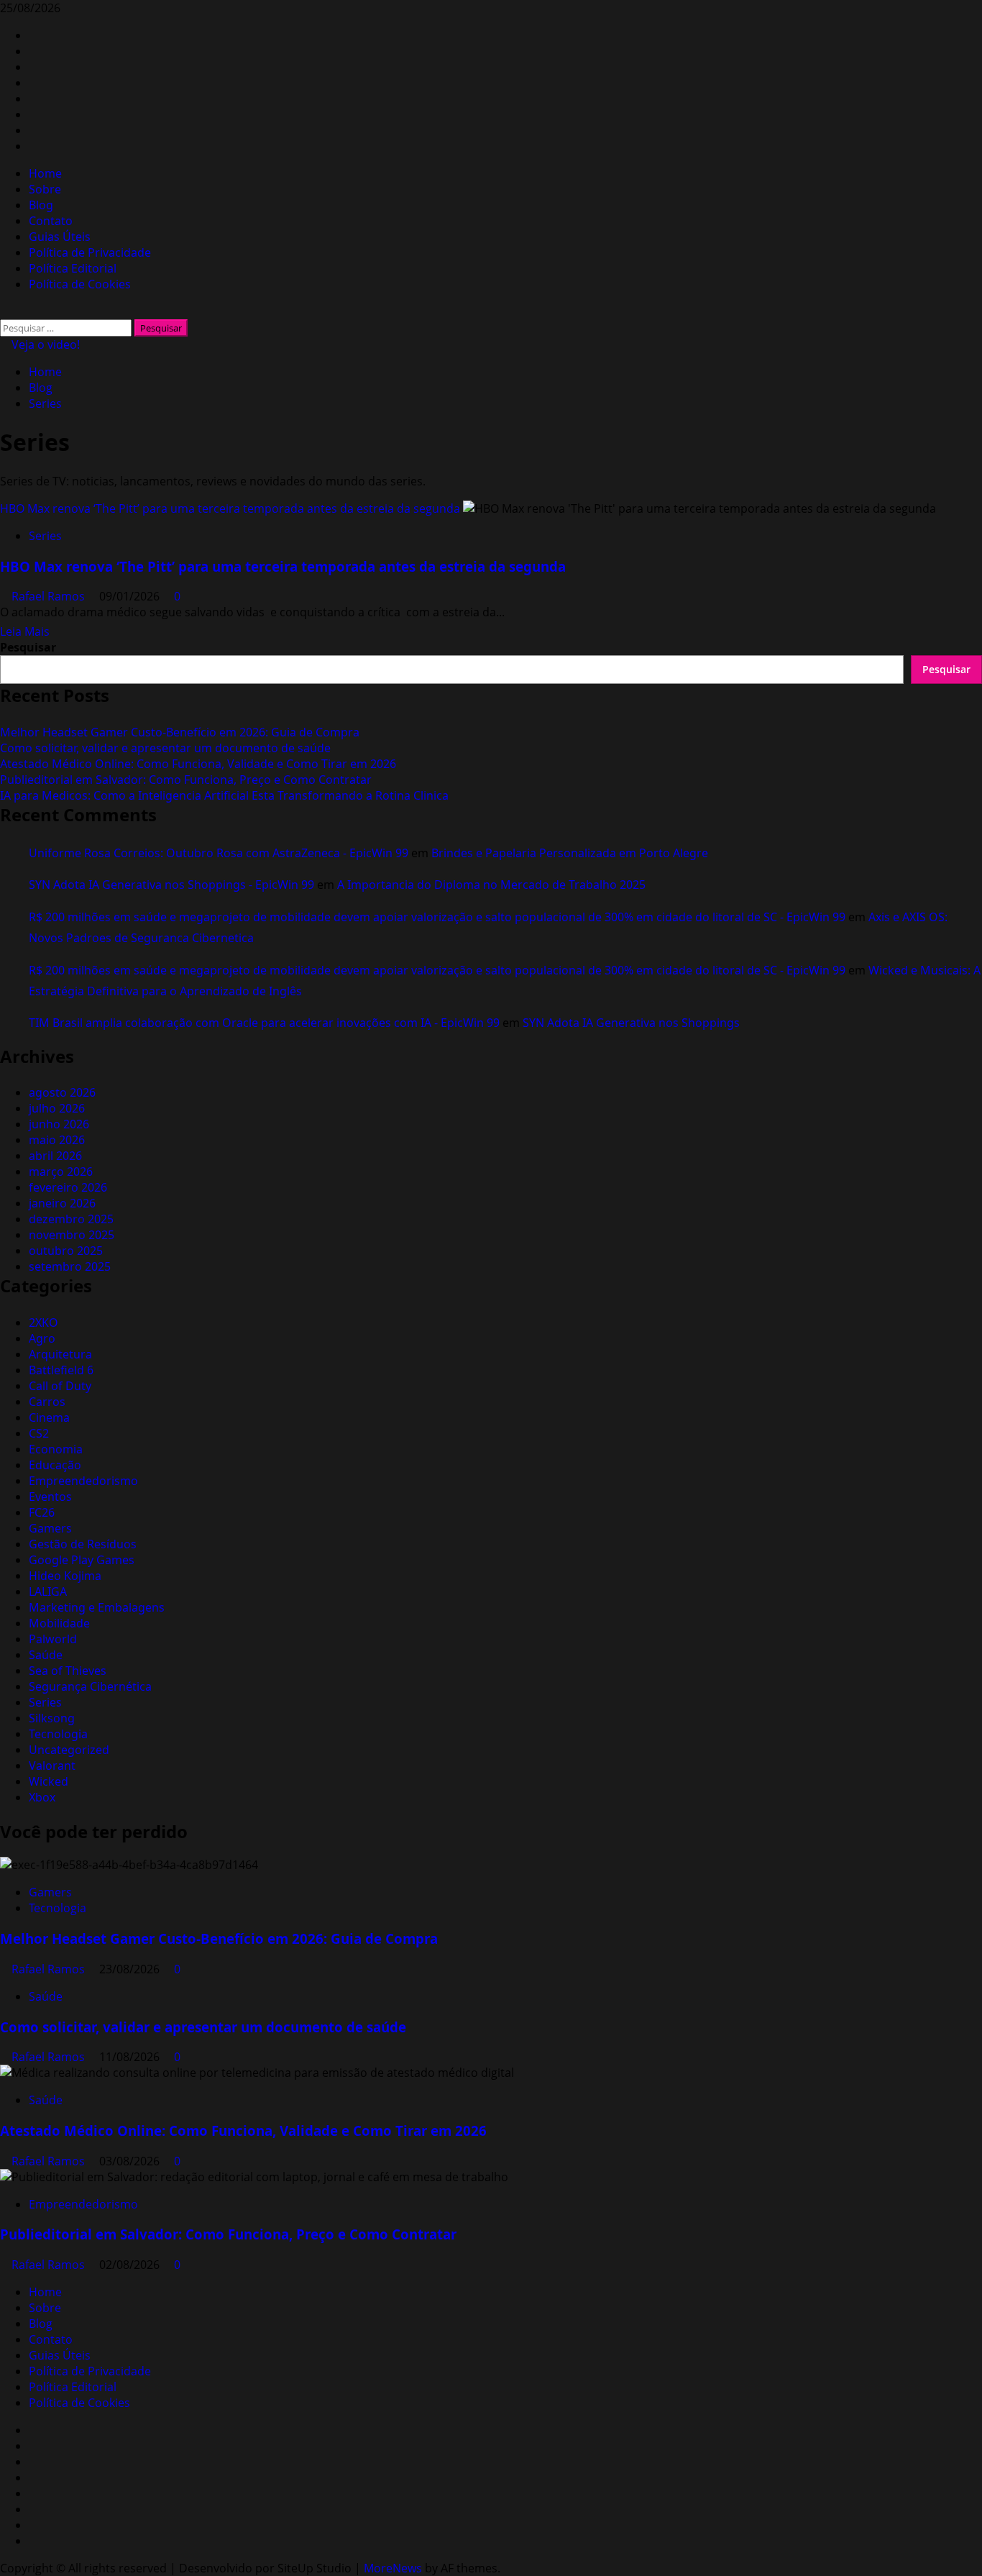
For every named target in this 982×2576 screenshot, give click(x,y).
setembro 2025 (70, 1266)
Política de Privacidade (90, 252)
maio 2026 (57, 1140)
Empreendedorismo (83, 1481)
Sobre (45, 189)
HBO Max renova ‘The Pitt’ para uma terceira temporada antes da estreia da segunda (230, 508)
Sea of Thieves (68, 1671)
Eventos (50, 1497)
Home (45, 173)
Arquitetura (60, 1354)
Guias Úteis (60, 237)
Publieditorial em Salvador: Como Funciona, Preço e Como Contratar (186, 780)
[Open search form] (4, 311)
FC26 (42, 1512)
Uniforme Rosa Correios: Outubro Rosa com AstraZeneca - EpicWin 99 (219, 853)
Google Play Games (82, 1560)
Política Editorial (73, 268)
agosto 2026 (62, 1092)
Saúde (46, 1655)
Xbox (42, 1797)
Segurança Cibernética (90, 1686)
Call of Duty (60, 1386)
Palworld (53, 1639)
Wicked (49, 1781)
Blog (41, 205)
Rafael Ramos (50, 596)
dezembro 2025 (71, 1219)
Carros (47, 1402)
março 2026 (61, 1171)
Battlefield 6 (61, 1370)
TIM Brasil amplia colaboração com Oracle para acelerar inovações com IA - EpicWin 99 (264, 1023)
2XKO (43, 1323)
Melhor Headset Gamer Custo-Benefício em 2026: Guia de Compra (180, 732)
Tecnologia (58, 1734)
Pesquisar (28, 647)
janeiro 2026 (62, 1203)
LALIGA (48, 1591)
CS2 (39, 1433)
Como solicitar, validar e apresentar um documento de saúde (165, 748)
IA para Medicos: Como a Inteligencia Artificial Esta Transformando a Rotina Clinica (224, 795)
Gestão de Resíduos (83, 1544)
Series (45, 536)
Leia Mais (25, 631)
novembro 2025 (72, 1235)
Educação (55, 1465)
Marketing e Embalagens (97, 1607)
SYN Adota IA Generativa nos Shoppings (631, 1023)
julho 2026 (57, 1108)
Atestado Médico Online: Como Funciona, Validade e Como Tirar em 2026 (198, 764)
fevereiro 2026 (68, 1187)
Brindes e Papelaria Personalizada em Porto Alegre (570, 853)
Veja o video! (44, 344)
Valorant (52, 1766)
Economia (56, 1449)
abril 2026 (55, 1156)
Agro (42, 1338)
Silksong (52, 1718)
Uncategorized (69, 1750)
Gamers (50, 1528)
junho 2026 (59, 1124)
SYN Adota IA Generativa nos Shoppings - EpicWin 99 (171, 885)
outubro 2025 (66, 1251)
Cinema (49, 1417)
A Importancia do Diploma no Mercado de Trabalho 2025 (491, 885)
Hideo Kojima (65, 1576)
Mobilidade (59, 1623)
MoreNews (393, 2568)
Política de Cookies (80, 284)
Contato (51, 221)
